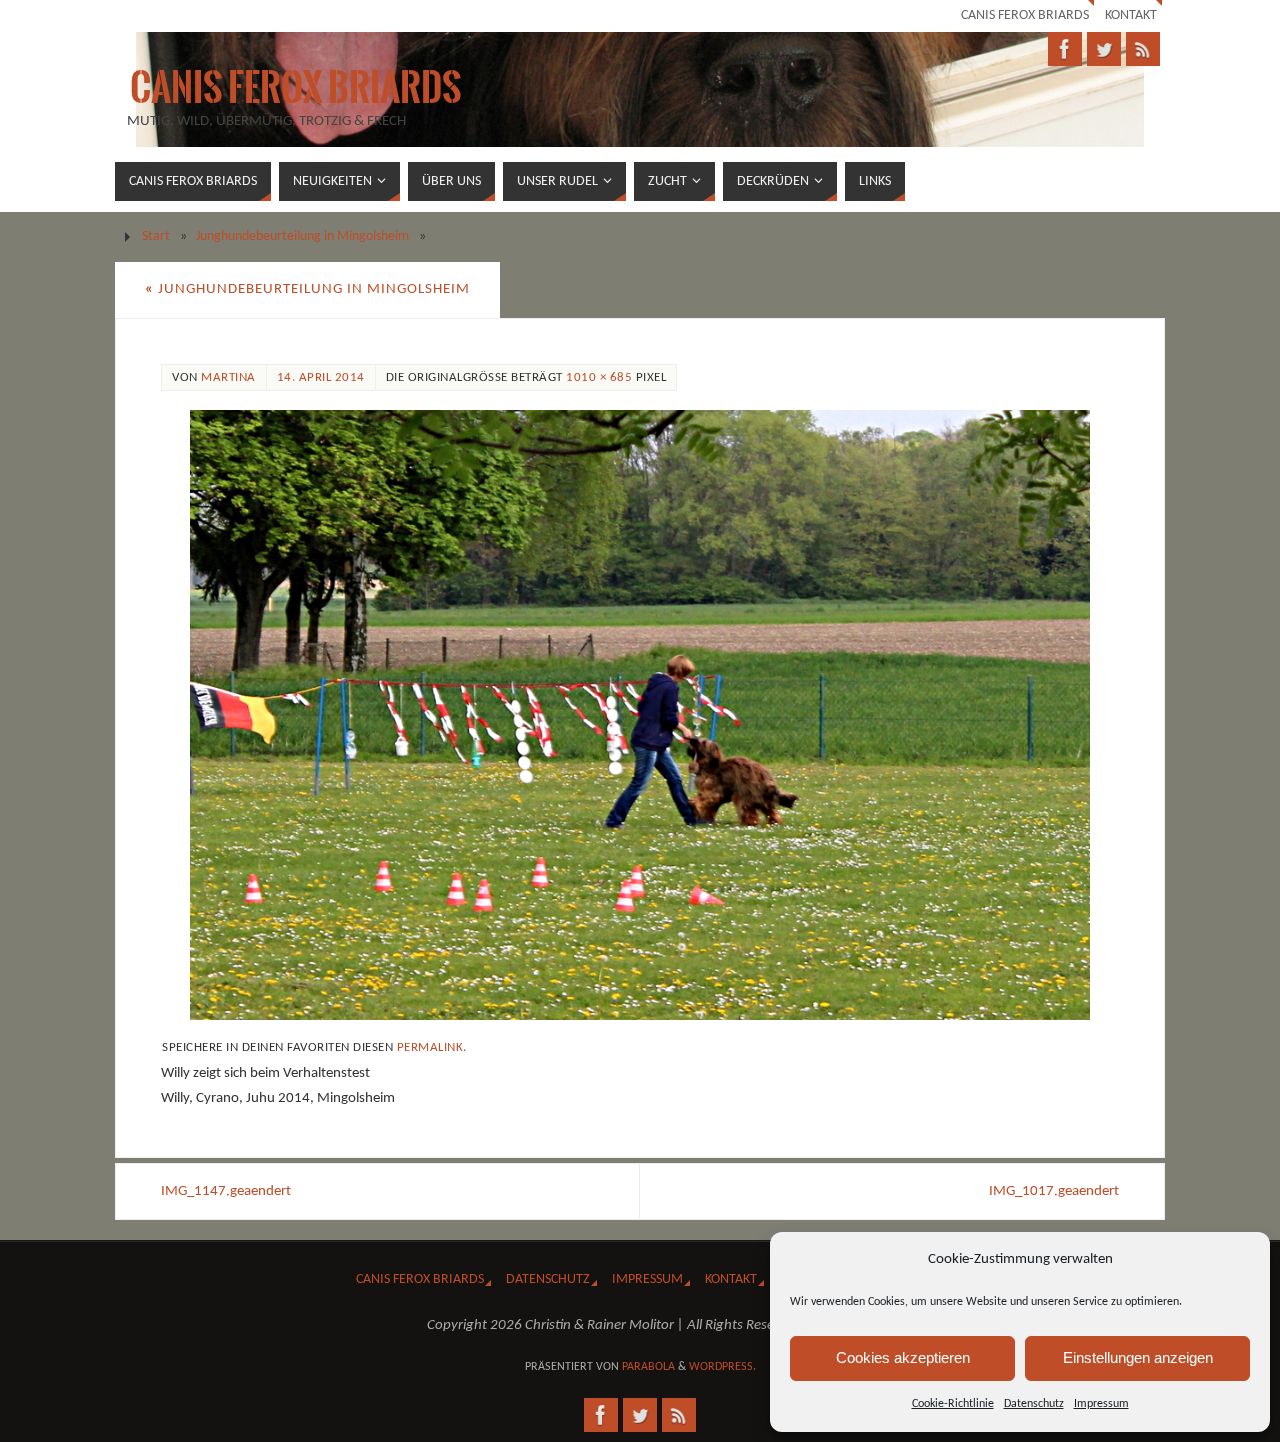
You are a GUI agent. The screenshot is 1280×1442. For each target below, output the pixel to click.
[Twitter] (1104, 49)
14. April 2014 (321, 377)
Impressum (1101, 1404)
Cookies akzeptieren (903, 1357)
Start (156, 236)
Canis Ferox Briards (1025, 15)
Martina (228, 377)
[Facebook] (1065, 49)
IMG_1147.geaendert (226, 1191)
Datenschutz (1034, 1404)
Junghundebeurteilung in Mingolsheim (302, 236)
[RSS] (1143, 49)
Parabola (648, 1367)
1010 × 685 (599, 377)
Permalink (430, 1047)
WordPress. (722, 1367)
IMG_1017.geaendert (1054, 1191)
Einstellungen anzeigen (1138, 1357)
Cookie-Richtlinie (953, 1404)
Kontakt (1131, 15)
